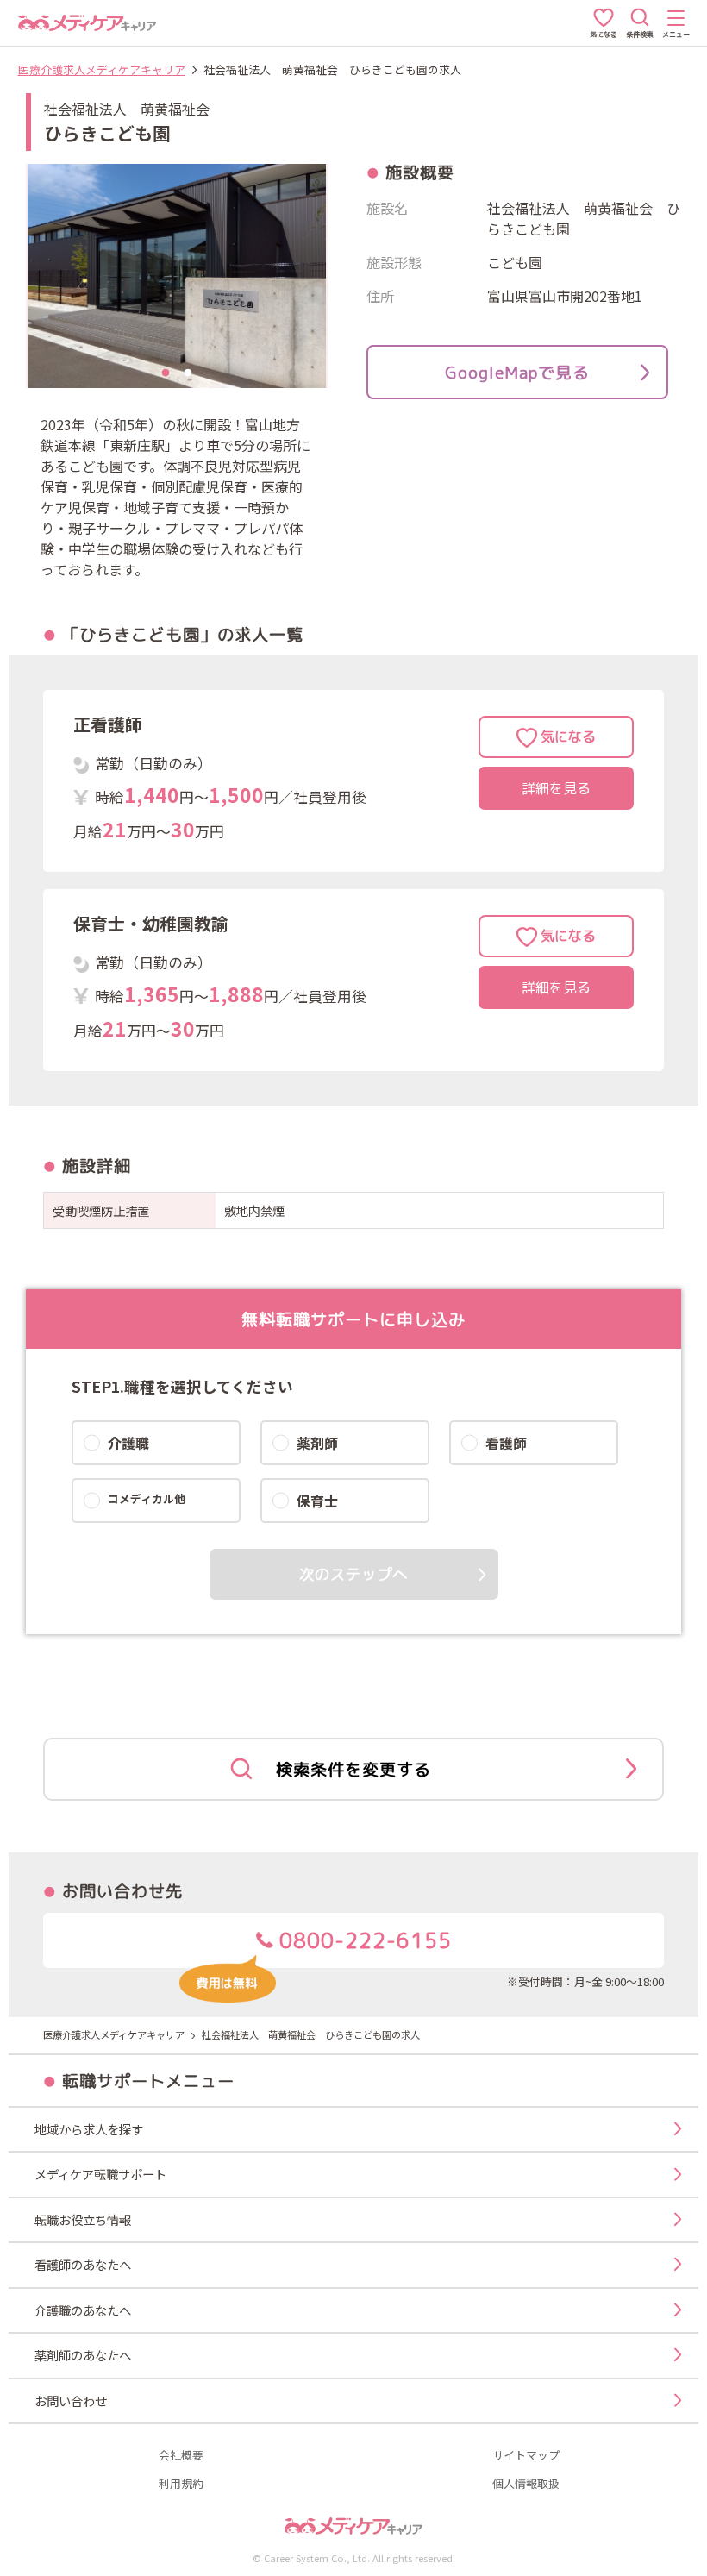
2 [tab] (188, 373)
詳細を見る (556, 788)
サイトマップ (526, 2456)
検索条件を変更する (353, 1769)
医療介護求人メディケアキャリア (102, 69)
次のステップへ (353, 1574)
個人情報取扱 (526, 2484)
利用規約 (181, 2484)
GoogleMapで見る (517, 372)
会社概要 (181, 2456)
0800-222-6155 (363, 1940)
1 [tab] (166, 373)
